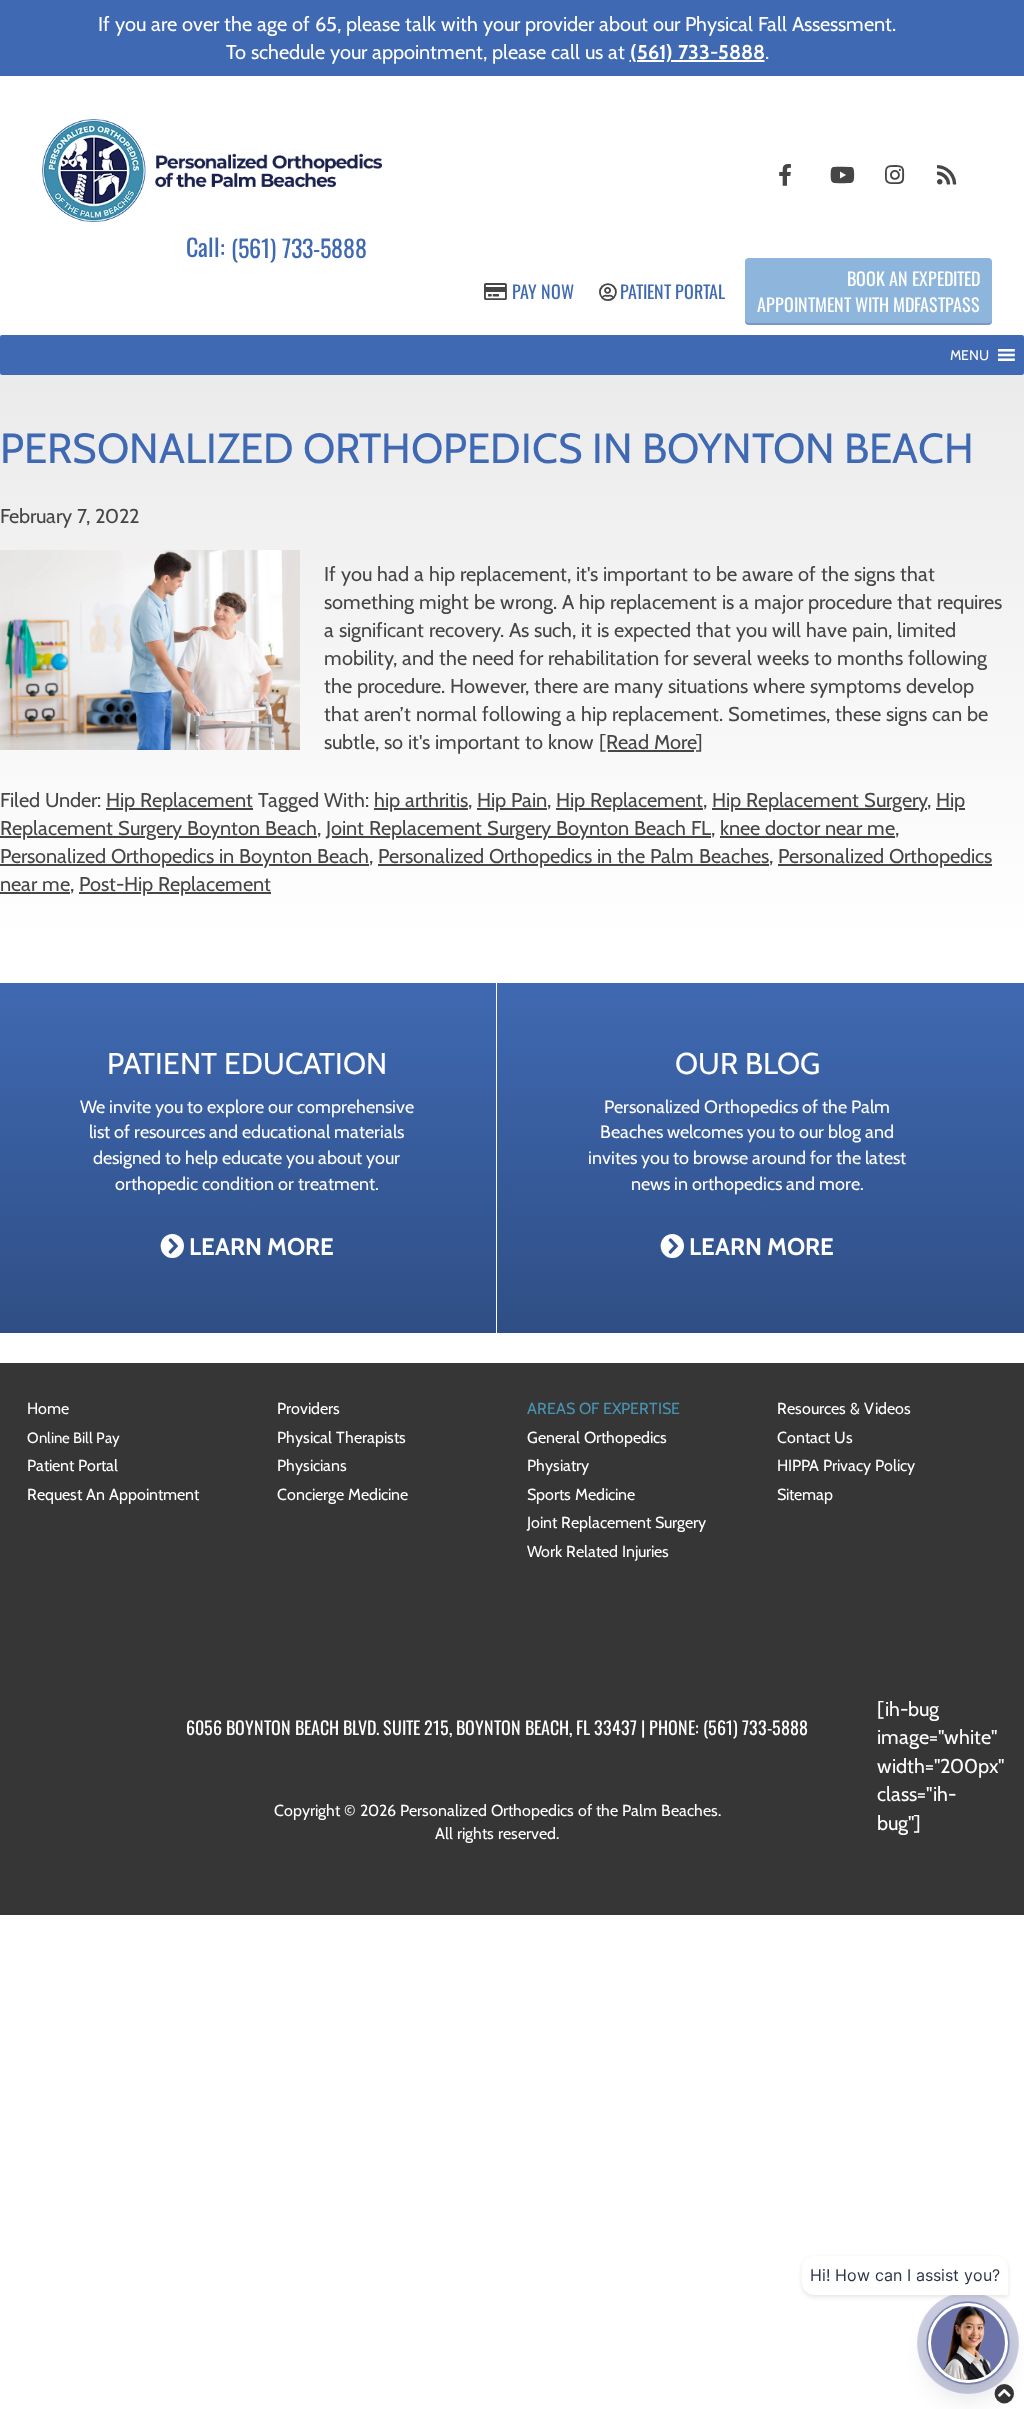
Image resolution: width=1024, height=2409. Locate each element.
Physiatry (558, 1465)
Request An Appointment (113, 1494)
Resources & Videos (844, 1408)
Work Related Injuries (598, 1551)
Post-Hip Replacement (175, 884)
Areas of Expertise (603, 1408)
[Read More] (651, 742)
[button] (969, 355)
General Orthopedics (597, 1437)
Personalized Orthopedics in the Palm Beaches (573, 856)
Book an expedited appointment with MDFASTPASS (868, 291)
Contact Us (815, 1437)
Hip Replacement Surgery (819, 800)
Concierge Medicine (342, 1494)
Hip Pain (512, 800)
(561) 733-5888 (299, 248)
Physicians (312, 1465)
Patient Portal (670, 291)
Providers (308, 1408)
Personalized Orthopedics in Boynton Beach (184, 856)
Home (48, 1408)
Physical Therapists (341, 1437)
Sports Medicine (581, 1494)
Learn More (259, 1246)
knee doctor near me (807, 828)
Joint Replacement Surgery (616, 1522)
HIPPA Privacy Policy (846, 1465)
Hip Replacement (179, 800)
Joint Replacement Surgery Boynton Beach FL (518, 828)
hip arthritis (421, 800)
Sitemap (805, 1494)
